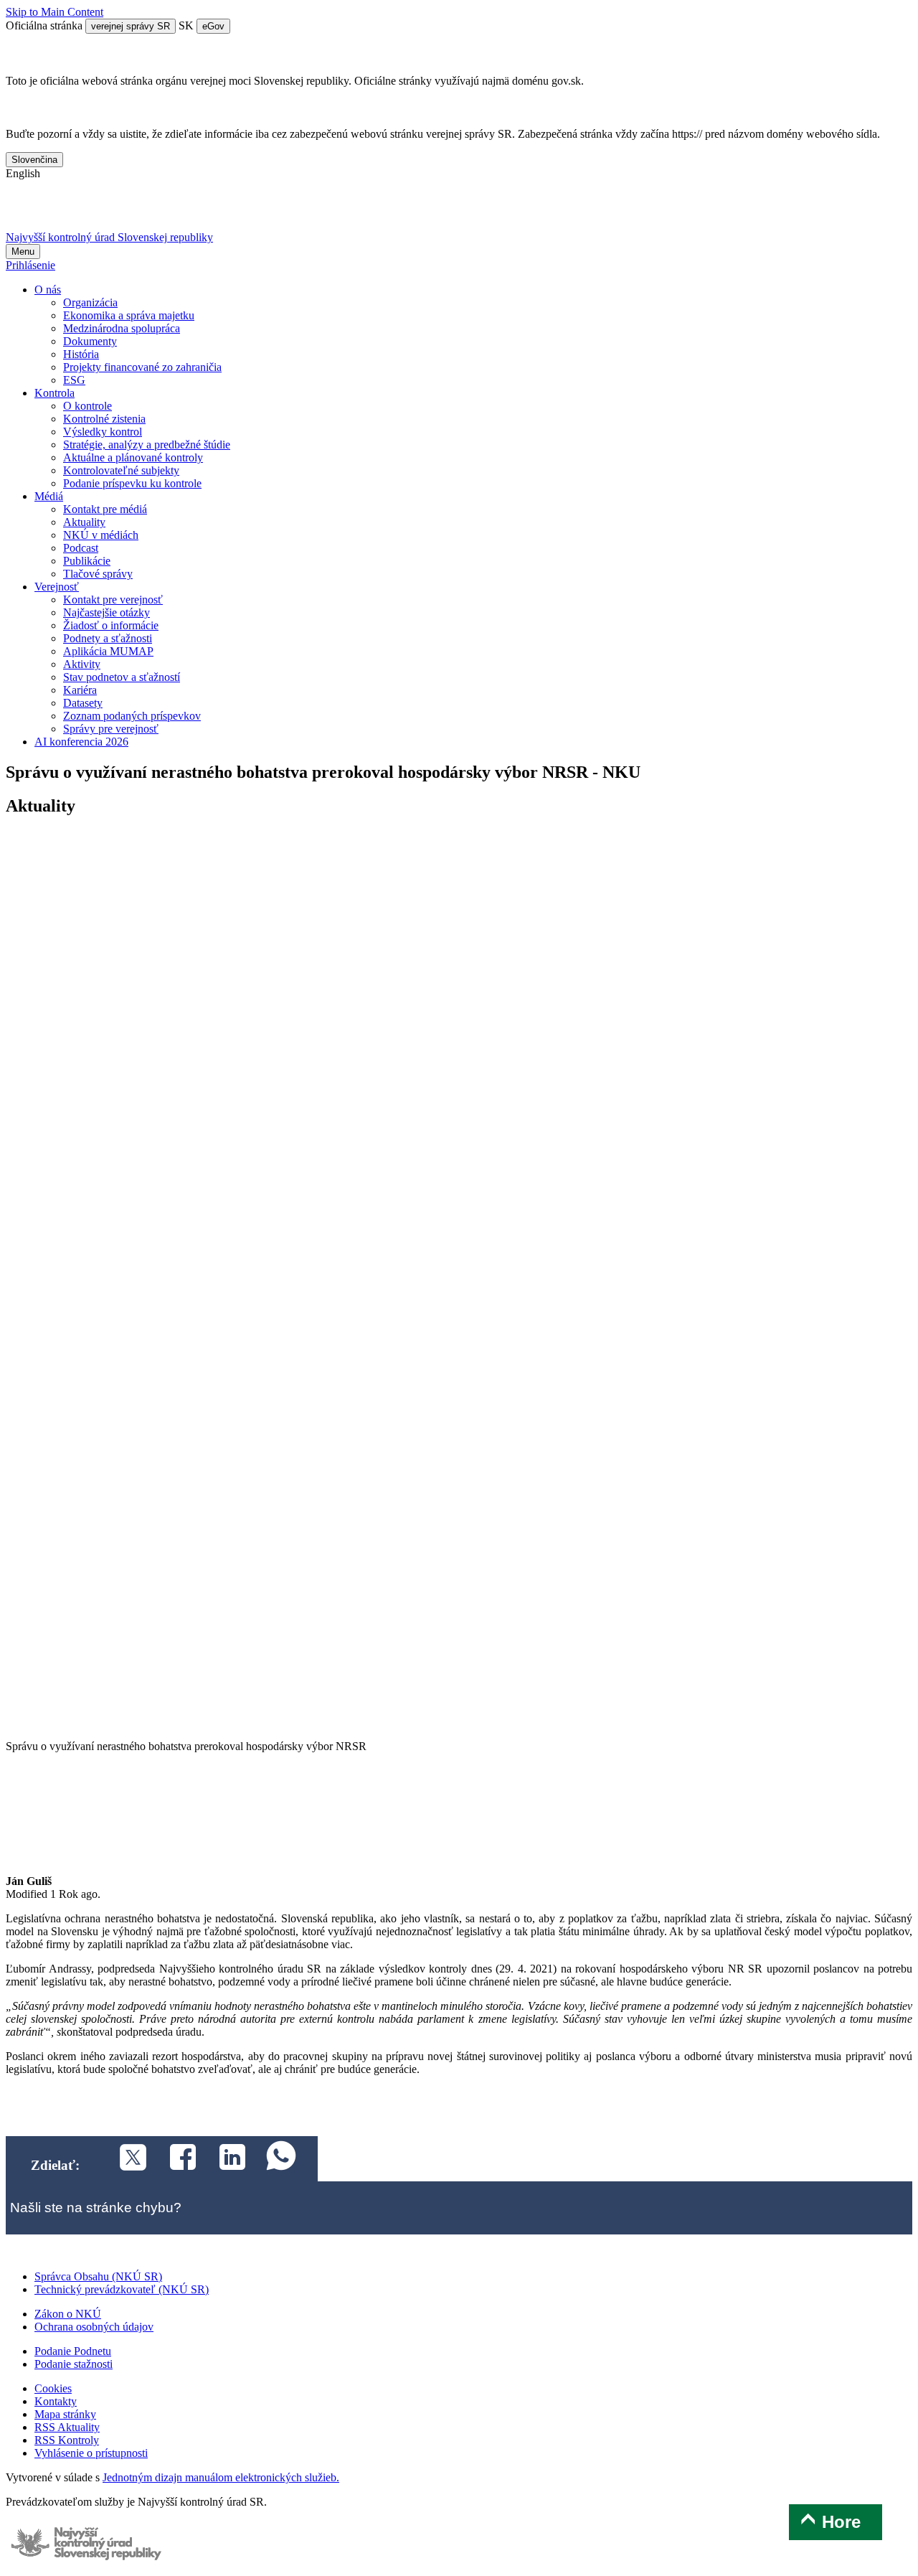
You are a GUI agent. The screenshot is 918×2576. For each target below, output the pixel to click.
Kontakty (56, 2401)
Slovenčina (34, 160)
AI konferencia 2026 (81, 742)
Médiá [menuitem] (49, 496)
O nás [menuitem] (48, 290)
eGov (213, 26)
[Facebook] (61, 211)
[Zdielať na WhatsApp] (274, 2159)
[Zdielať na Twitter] (124, 2159)
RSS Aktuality (67, 2427)
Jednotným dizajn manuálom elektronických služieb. (221, 2477)
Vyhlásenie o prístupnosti (91, 2453)
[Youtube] (98, 211)
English (23, 173)
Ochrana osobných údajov (94, 2327)
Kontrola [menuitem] (55, 393)
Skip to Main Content (55, 12)
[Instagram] (173, 211)
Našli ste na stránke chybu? (96, 2208)
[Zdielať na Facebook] (175, 2159)
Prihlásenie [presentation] (30, 265)
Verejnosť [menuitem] (57, 587)
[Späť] (459, 1733)
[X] (23, 211)
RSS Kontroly (67, 2440)
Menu (23, 252)
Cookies (53, 2388)
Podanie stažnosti (74, 2364)
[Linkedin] (136, 211)
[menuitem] (90, 302)
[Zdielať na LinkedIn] (224, 2159)
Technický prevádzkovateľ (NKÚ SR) (122, 2289)
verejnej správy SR (131, 26)
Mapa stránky (65, 2414)
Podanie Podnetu (73, 2351)
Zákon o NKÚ (68, 2314)
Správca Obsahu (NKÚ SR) (98, 2276)
